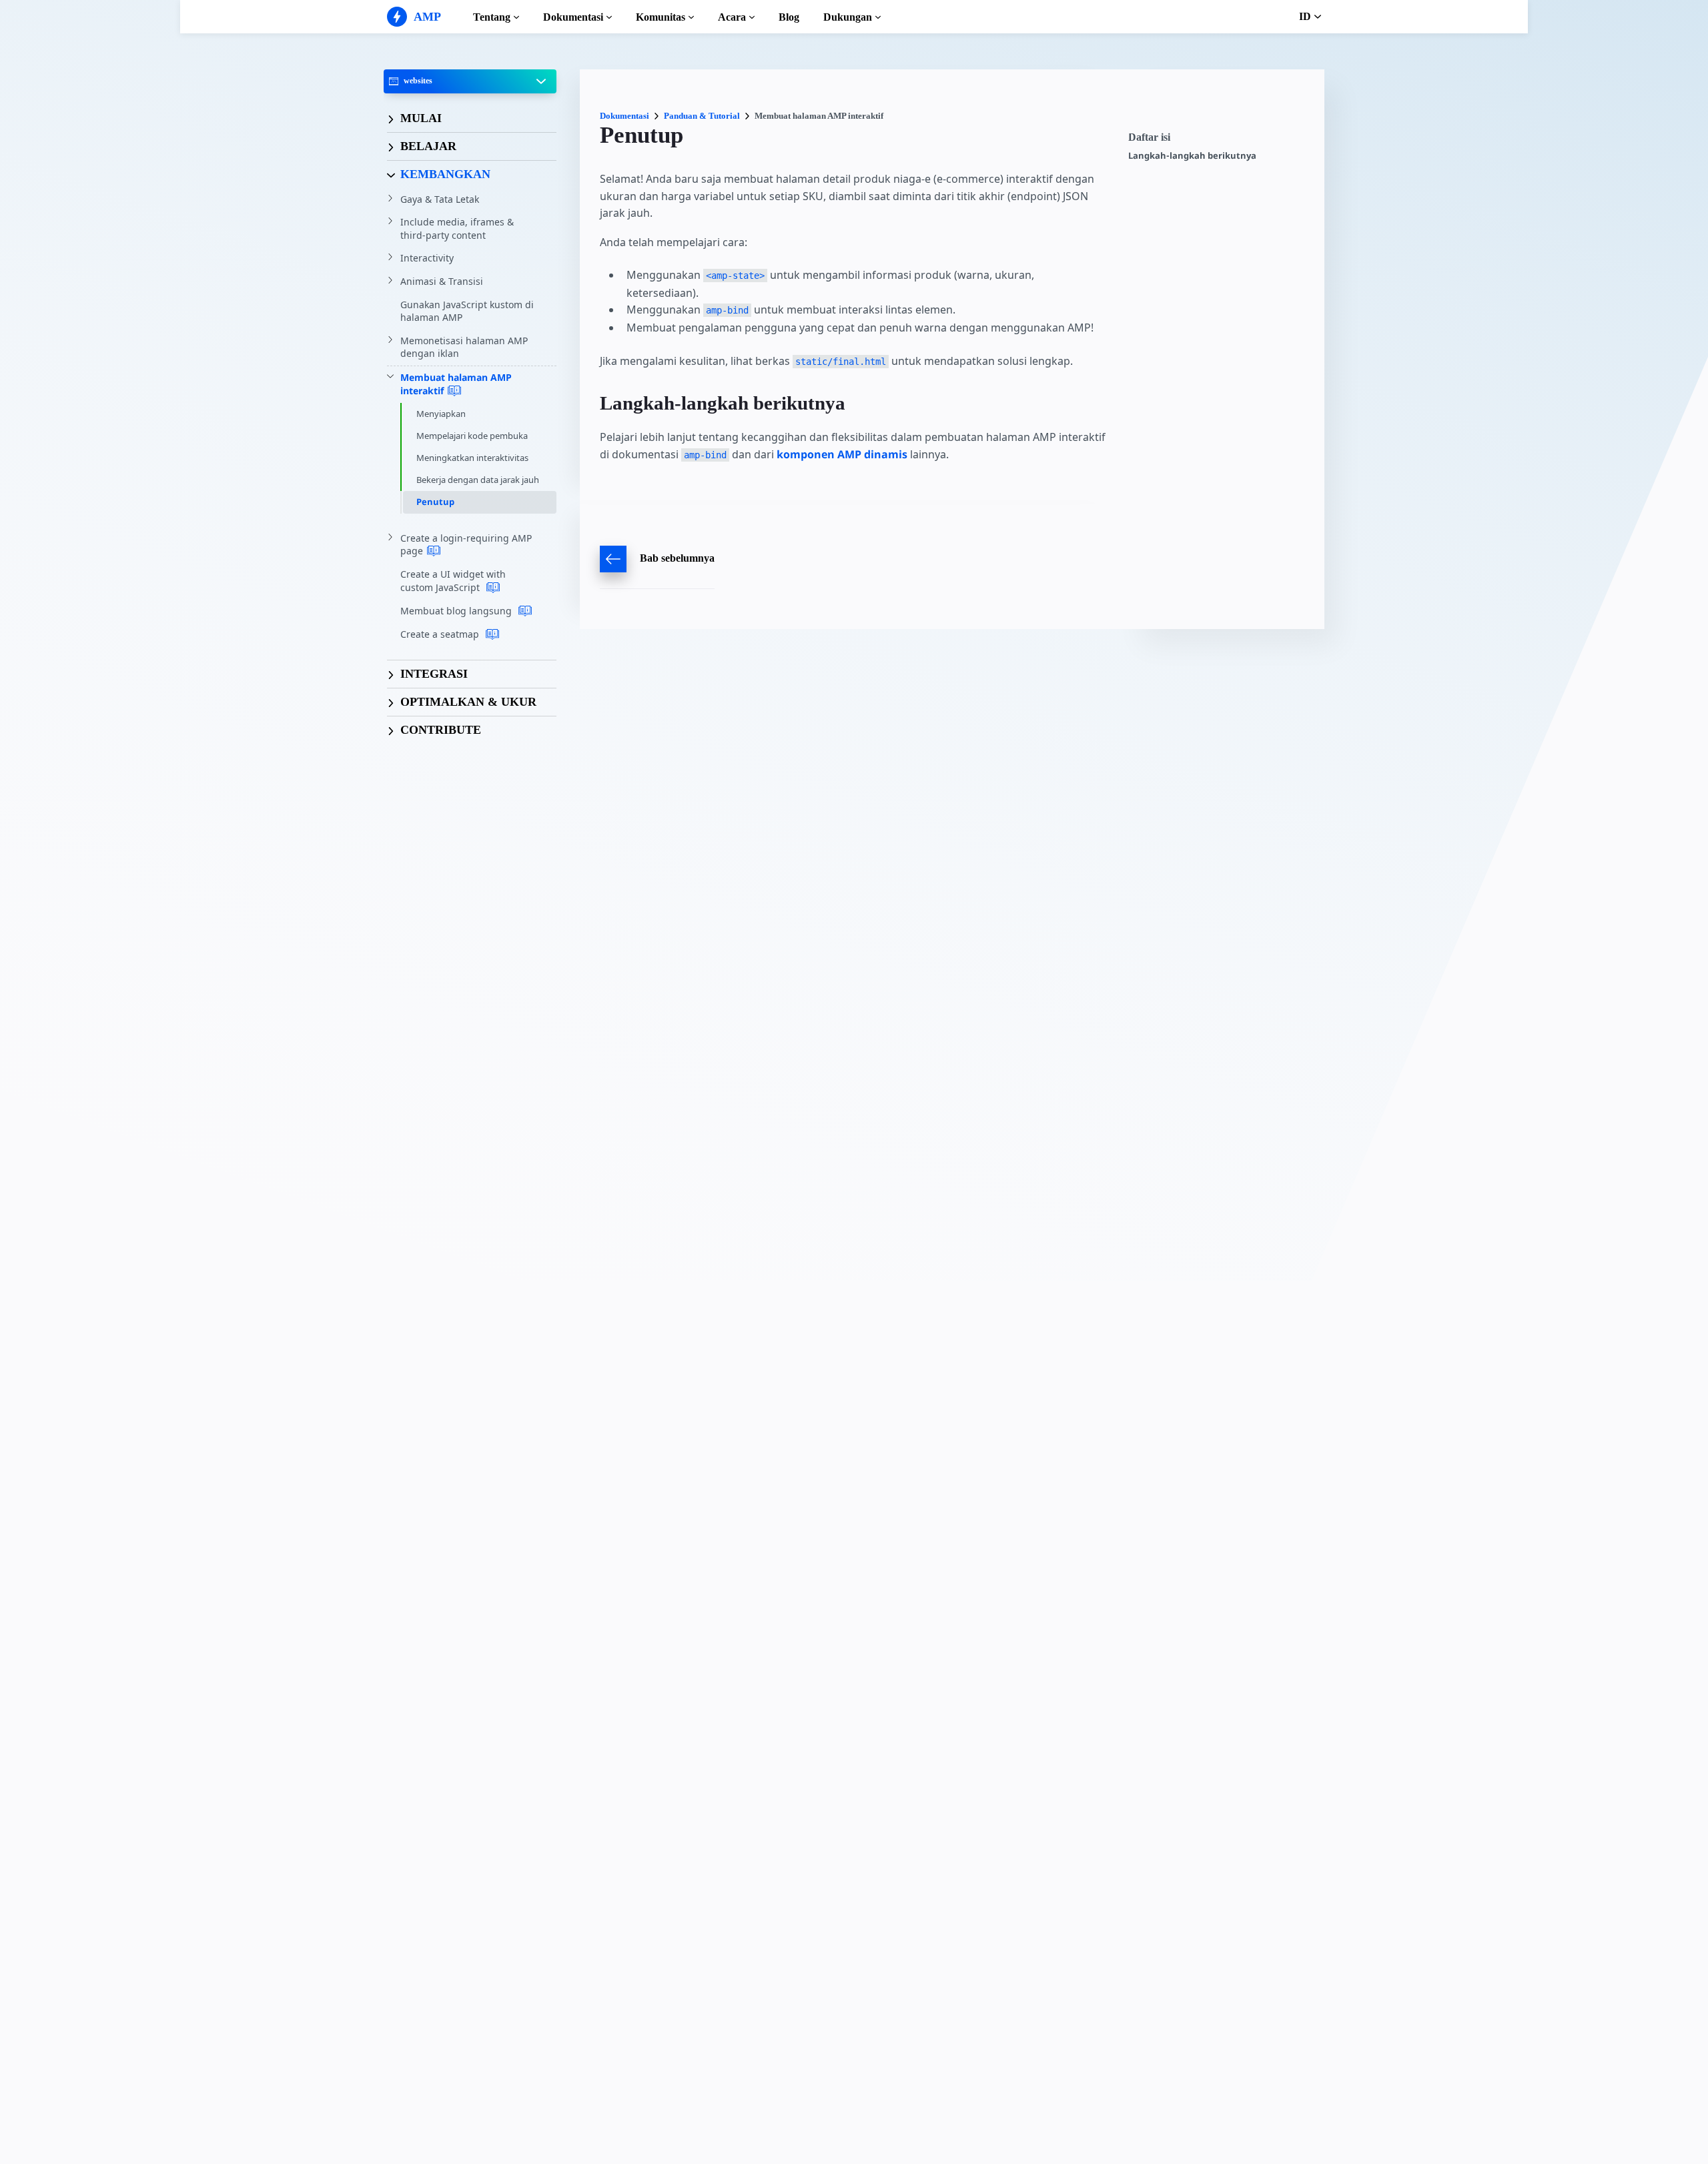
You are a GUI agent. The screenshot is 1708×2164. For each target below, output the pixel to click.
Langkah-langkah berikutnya (1192, 156)
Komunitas (661, 17)
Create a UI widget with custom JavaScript (453, 581)
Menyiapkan (441, 414)
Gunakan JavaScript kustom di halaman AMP (467, 311)
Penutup (435, 502)
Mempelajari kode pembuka (472, 436)
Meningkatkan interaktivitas (472, 458)
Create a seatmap (441, 634)
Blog (789, 17)
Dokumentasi (573, 17)
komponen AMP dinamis (842, 454)
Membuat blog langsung (457, 611)
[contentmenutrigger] (1220, 141)
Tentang (492, 17)
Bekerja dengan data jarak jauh (478, 480)
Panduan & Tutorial (702, 116)
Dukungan (848, 17)
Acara (732, 17)
